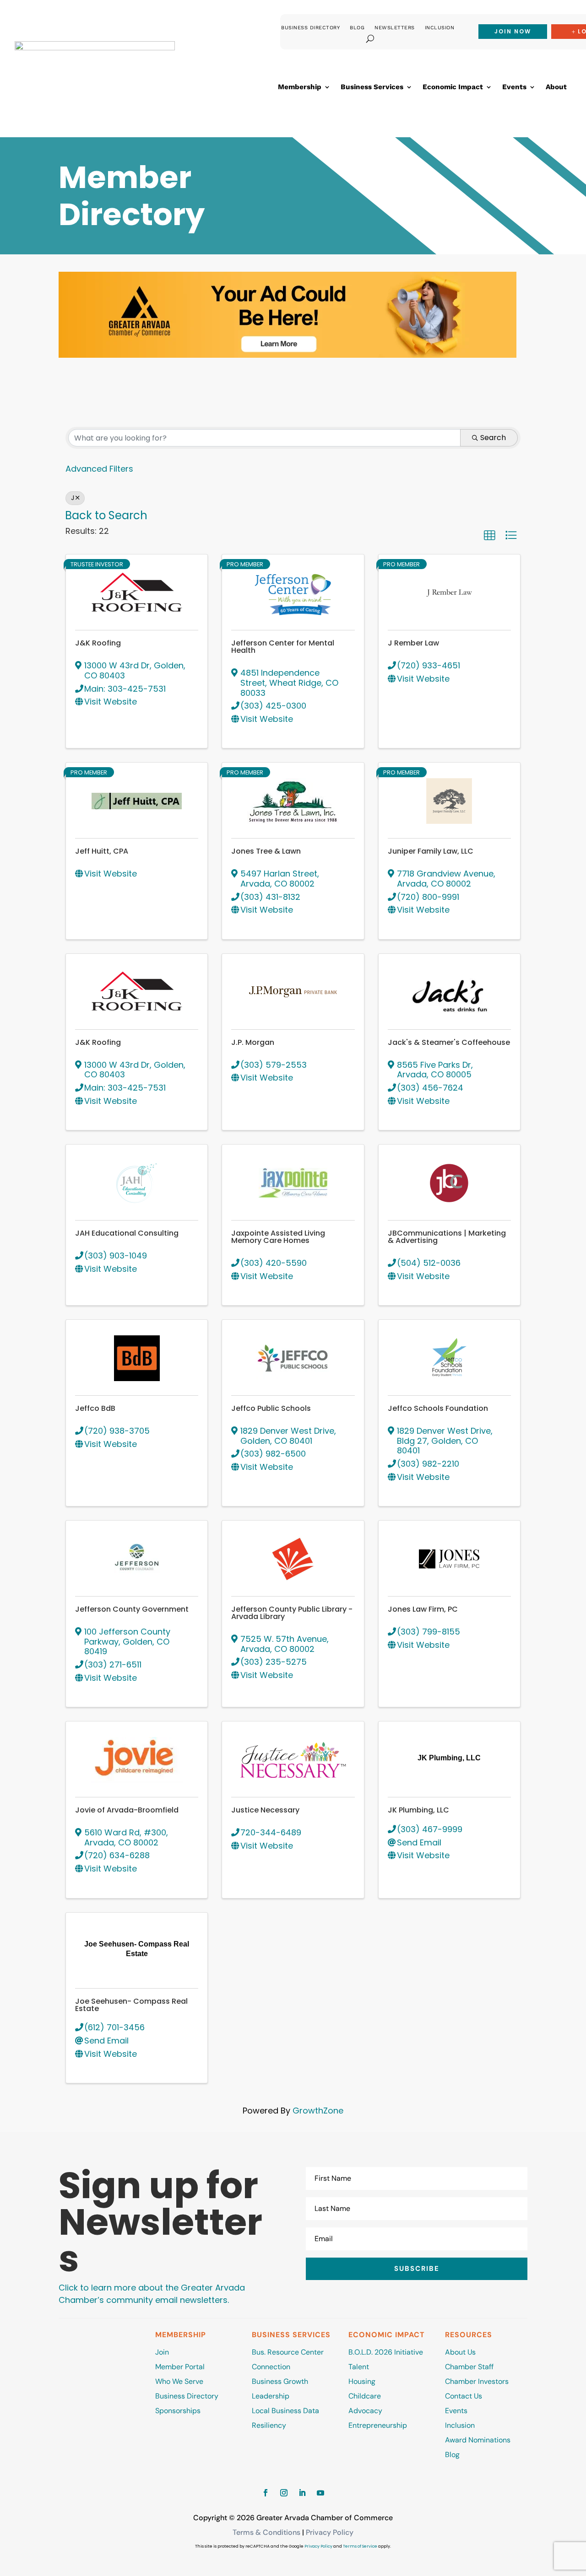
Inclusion (440, 28)
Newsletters (395, 28)
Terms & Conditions (266, 2532)
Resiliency (269, 2425)
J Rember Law (413, 643)
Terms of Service (360, 2546)
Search (493, 438)
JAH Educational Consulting (127, 1233)
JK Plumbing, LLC (418, 1810)
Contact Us (464, 2396)
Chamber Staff (469, 2367)
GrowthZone (318, 2111)
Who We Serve (179, 2381)
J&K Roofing (98, 643)
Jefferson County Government (132, 1609)
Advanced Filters (99, 469)
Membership (300, 87)
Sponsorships (178, 2411)
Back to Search (106, 515)
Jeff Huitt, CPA (102, 851)
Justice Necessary (265, 1810)
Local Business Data (285, 2411)
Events (514, 87)
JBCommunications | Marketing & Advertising (447, 1237)
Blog (357, 28)
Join (162, 2352)
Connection (271, 2367)
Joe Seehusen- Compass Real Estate (131, 2005)
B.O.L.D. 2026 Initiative (386, 2352)
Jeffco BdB (95, 1408)
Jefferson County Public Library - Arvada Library (292, 1613)
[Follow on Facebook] (266, 2493)
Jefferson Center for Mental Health (283, 647)
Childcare (365, 2396)
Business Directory (310, 28)
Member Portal (180, 2367)
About (556, 87)
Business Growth (280, 2381)
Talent (359, 2367)
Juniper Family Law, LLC (431, 851)
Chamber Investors (477, 2381)
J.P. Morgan (253, 1042)
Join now (513, 31)
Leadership (271, 2396)
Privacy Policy (330, 2532)
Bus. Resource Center (288, 2352)
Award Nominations (478, 2440)
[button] (489, 535)
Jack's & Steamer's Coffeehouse (449, 1042)
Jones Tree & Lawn (266, 851)
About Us (460, 2352)
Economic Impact (453, 87)
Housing (362, 2381)
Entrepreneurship (379, 2425)
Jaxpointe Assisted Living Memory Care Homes (278, 1237)
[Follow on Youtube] (320, 2493)
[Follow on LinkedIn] (302, 2493)
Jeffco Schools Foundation (438, 1408)
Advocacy (365, 2411)
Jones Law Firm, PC (423, 1609)
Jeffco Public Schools (271, 1408)
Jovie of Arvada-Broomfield (127, 1810)
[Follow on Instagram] (284, 2493)
